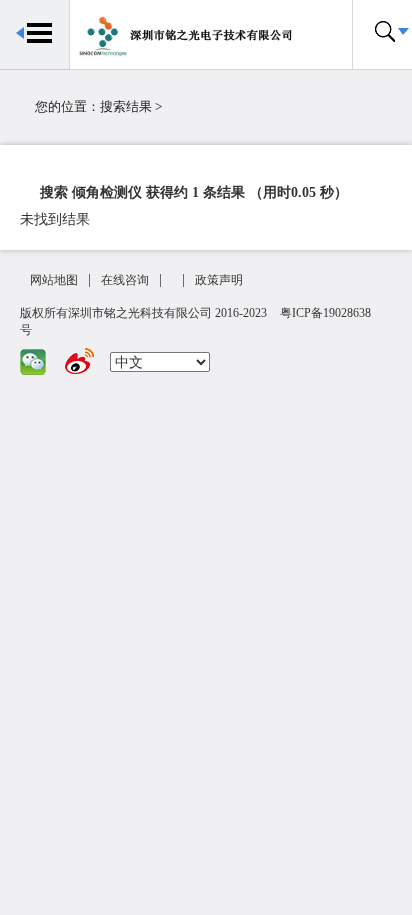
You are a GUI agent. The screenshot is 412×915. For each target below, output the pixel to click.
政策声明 (219, 280)
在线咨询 (125, 280)
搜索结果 (126, 106)
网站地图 (54, 280)
